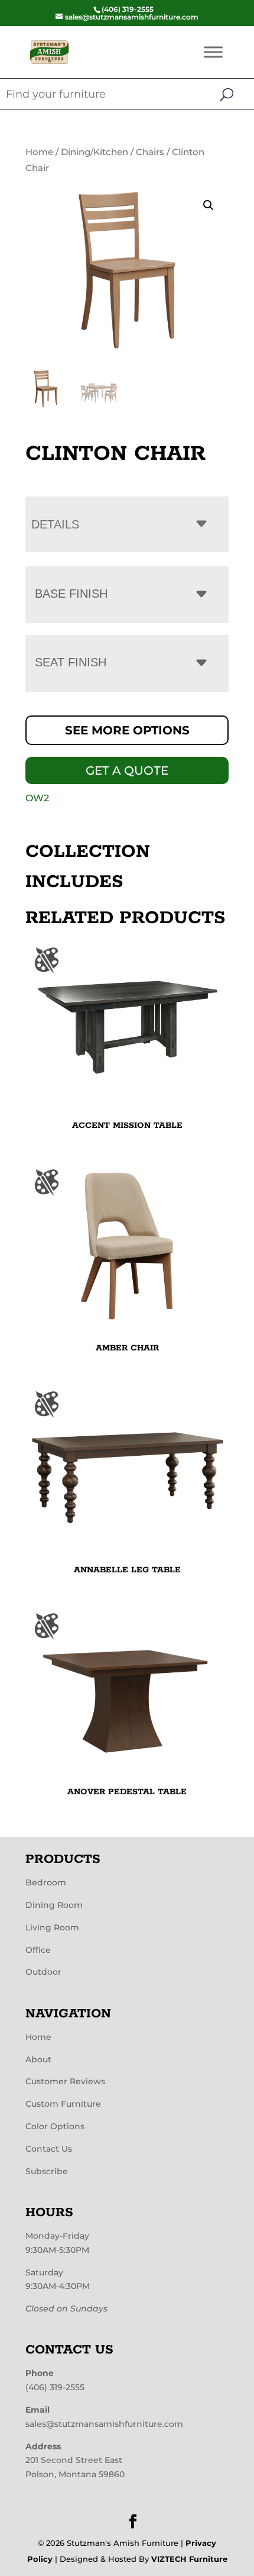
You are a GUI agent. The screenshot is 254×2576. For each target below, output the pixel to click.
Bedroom (46, 1882)
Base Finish (71, 594)
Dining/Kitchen (95, 152)
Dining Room (54, 1905)
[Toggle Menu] (213, 52)
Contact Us (49, 2149)
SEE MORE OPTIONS (127, 730)
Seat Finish (71, 662)
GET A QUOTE (127, 770)
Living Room (52, 1927)
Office (38, 1950)
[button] (209, 205)
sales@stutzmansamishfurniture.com (104, 2424)
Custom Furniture (63, 2104)
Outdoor (43, 1972)
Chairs (150, 152)
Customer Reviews (65, 2081)
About (38, 2059)
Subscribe (47, 2171)
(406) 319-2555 (55, 2387)
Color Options (55, 2126)
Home (39, 152)
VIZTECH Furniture (189, 2559)
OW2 (37, 798)
